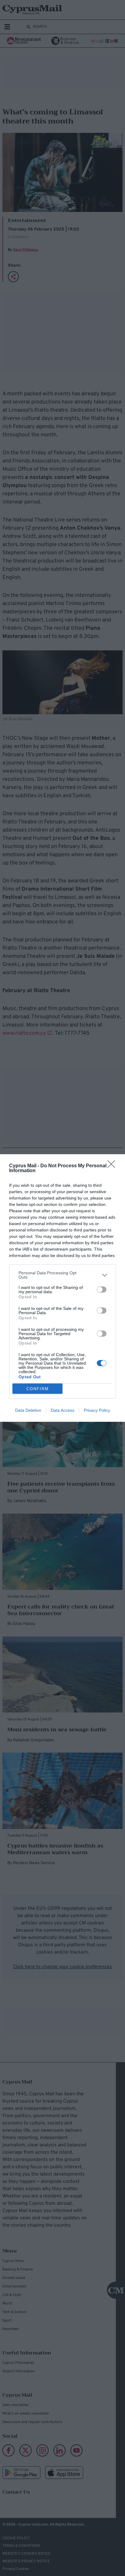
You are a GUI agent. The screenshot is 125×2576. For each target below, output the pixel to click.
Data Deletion (28, 1410)
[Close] (113, 1166)
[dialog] (62, 1288)
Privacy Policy (97, 1410)
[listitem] (62, 1275)
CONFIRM (38, 1389)
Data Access (62, 1410)
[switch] (102, 1290)
